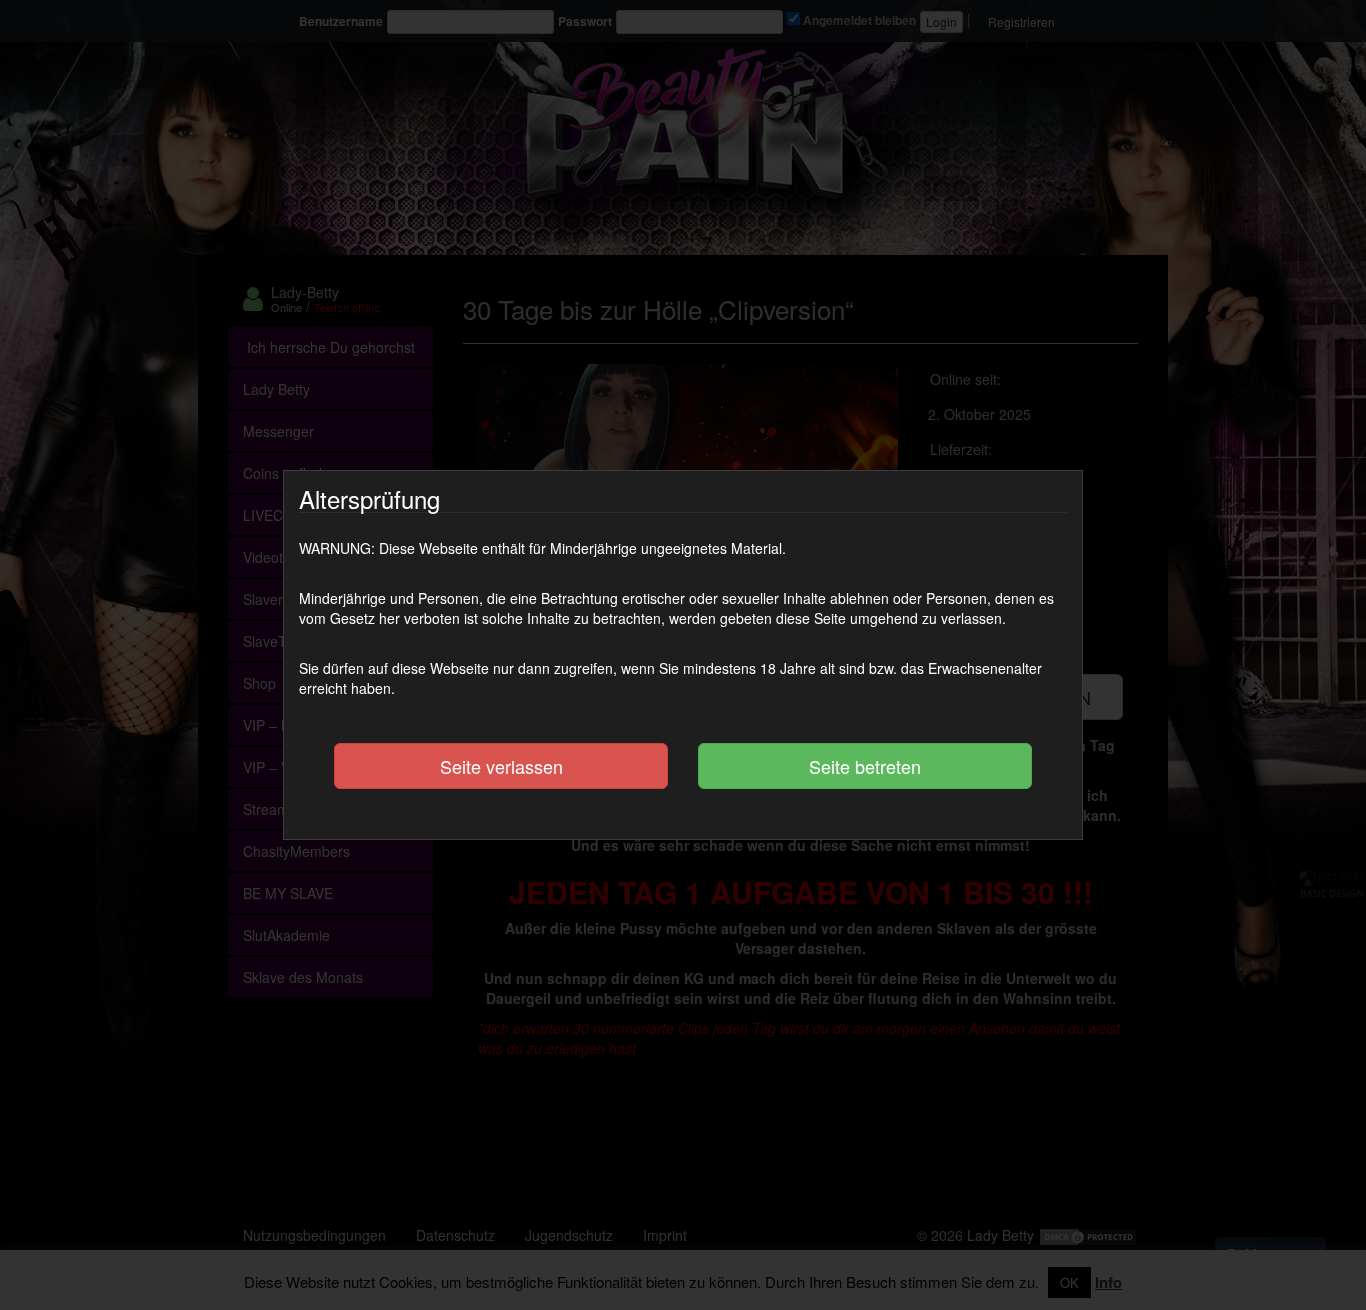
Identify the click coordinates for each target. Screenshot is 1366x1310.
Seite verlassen (501, 766)
